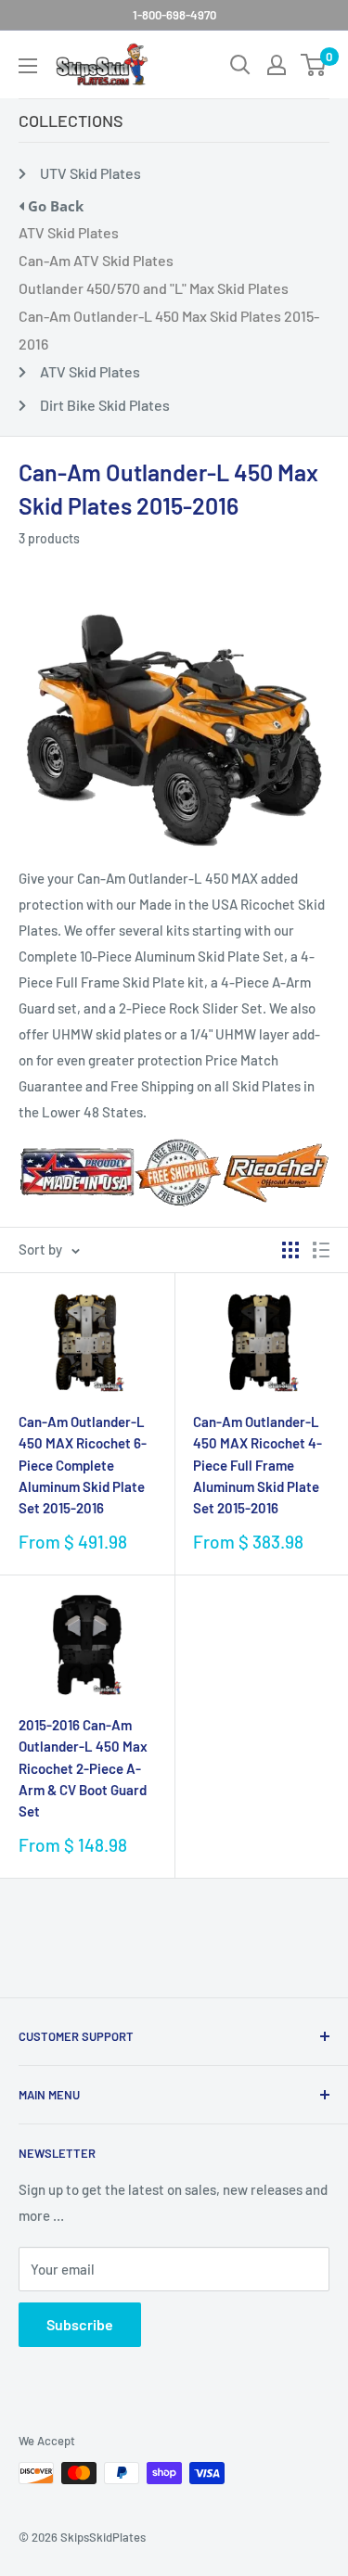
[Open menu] (28, 66)
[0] (314, 65)
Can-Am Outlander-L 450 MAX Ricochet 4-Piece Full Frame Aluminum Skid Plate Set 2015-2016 (258, 1465)
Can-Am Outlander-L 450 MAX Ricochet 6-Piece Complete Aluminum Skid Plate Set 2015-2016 (83, 1465)
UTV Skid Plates (90, 173)
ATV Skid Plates (69, 232)
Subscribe (80, 2324)
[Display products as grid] (290, 1250)
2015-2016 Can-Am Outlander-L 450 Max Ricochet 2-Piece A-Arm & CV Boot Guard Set (83, 1768)
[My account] (277, 65)
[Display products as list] (321, 1250)
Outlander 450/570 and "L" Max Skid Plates (154, 288)
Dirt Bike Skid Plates (105, 405)
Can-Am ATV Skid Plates (96, 260)
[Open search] (240, 65)
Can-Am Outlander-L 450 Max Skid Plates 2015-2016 (169, 330)
